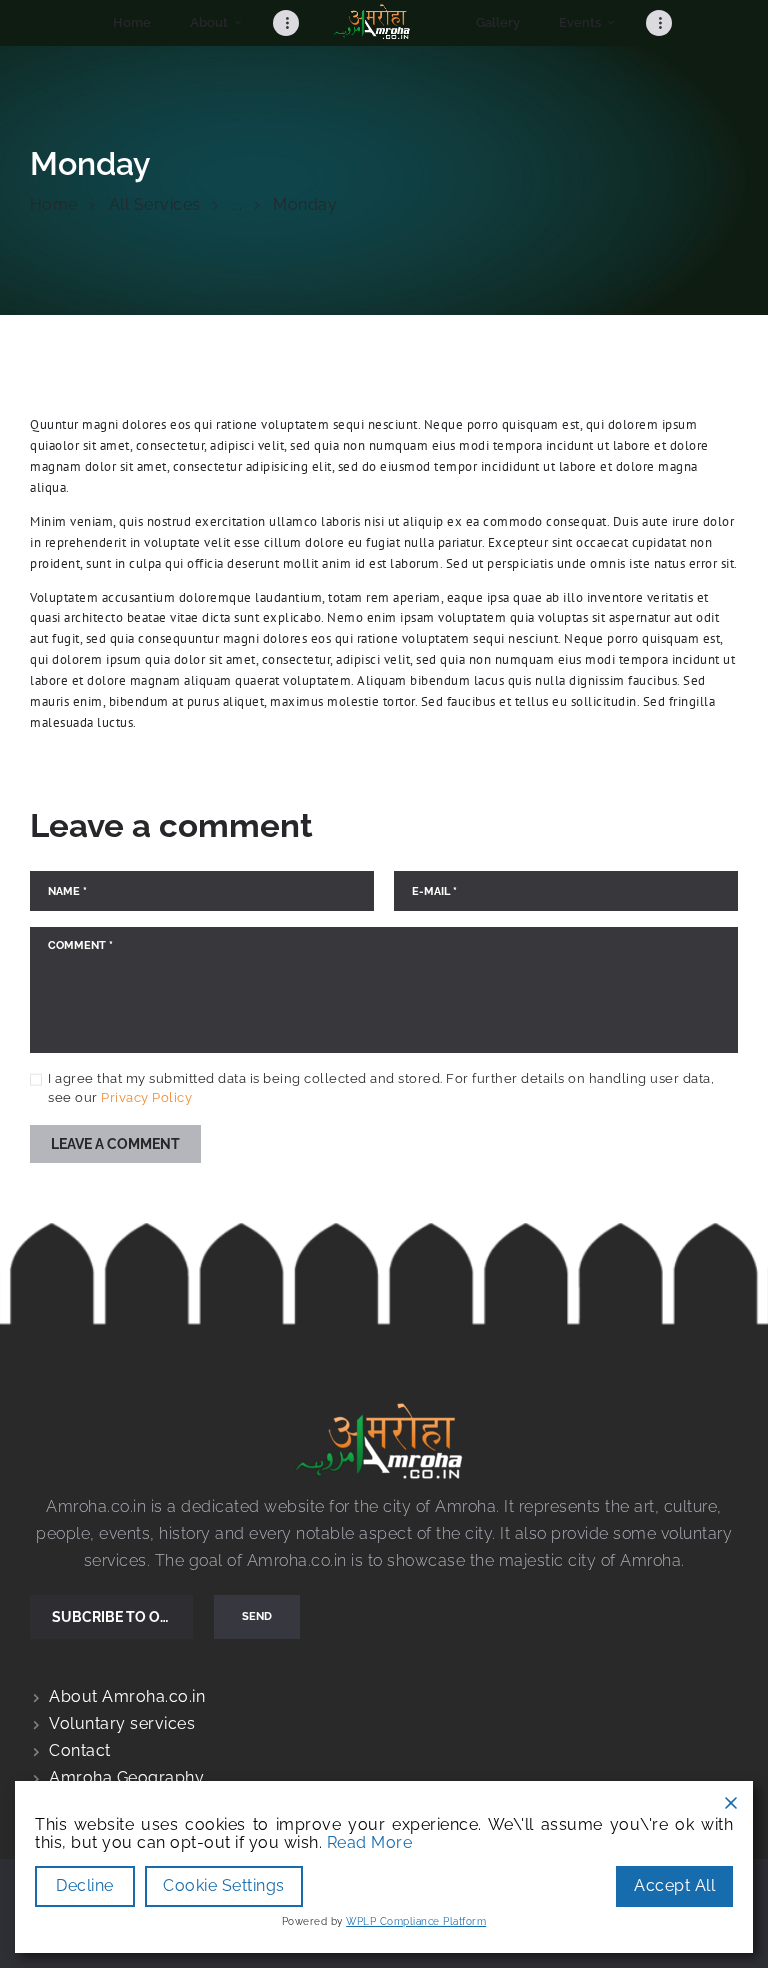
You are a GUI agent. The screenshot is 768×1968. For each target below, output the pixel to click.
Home (54, 204)
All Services (155, 204)
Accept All (674, 1885)
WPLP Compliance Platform (416, 1921)
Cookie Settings (224, 1885)
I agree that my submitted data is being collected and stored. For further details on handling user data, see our (381, 1088)
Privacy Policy (146, 1097)
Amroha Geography (126, 1777)
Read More (370, 1843)
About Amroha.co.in (127, 1696)
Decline (85, 1885)
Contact (80, 1750)
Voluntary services (122, 1723)
